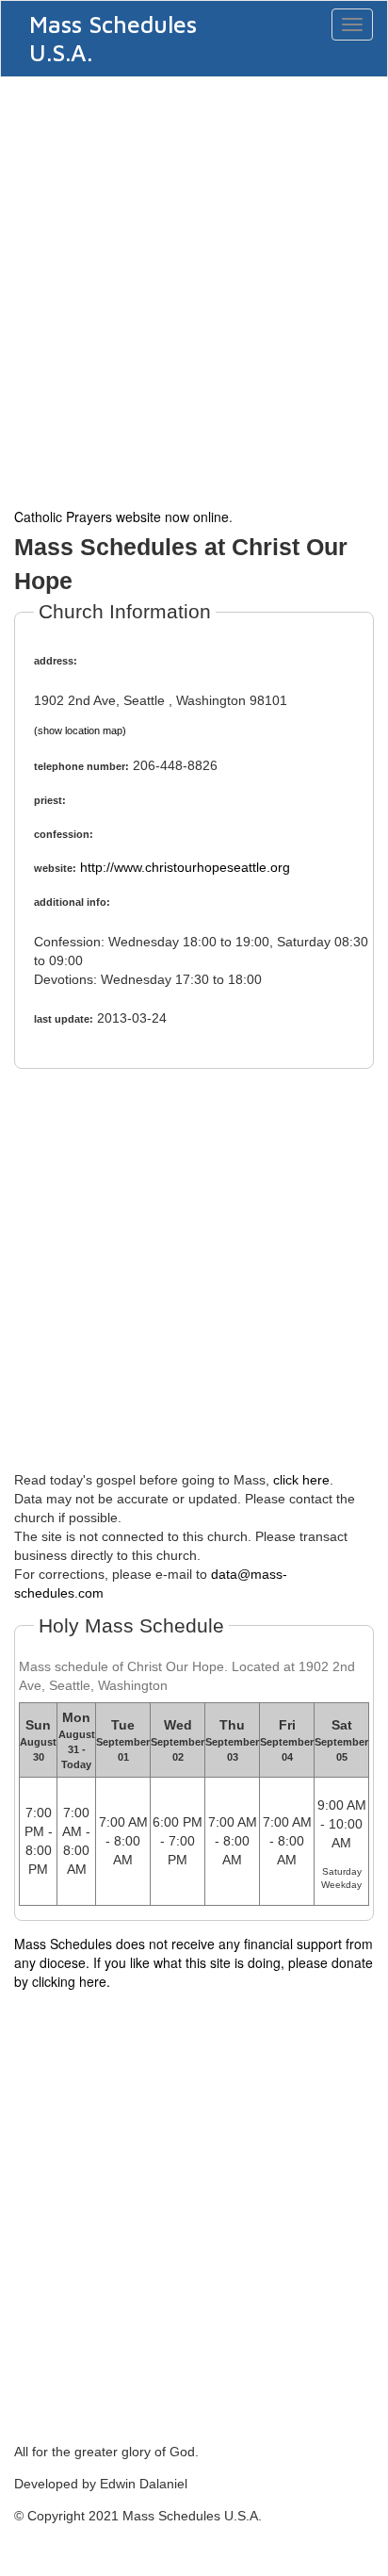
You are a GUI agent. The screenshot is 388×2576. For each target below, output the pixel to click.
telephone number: (81, 766)
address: (56, 661)
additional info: (72, 902)
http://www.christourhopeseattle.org (185, 867)
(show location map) (80, 730)
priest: (50, 800)
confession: (64, 834)
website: (55, 868)
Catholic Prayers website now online (121, 517)
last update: (64, 1019)
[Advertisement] (194, 290)
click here (301, 1480)
